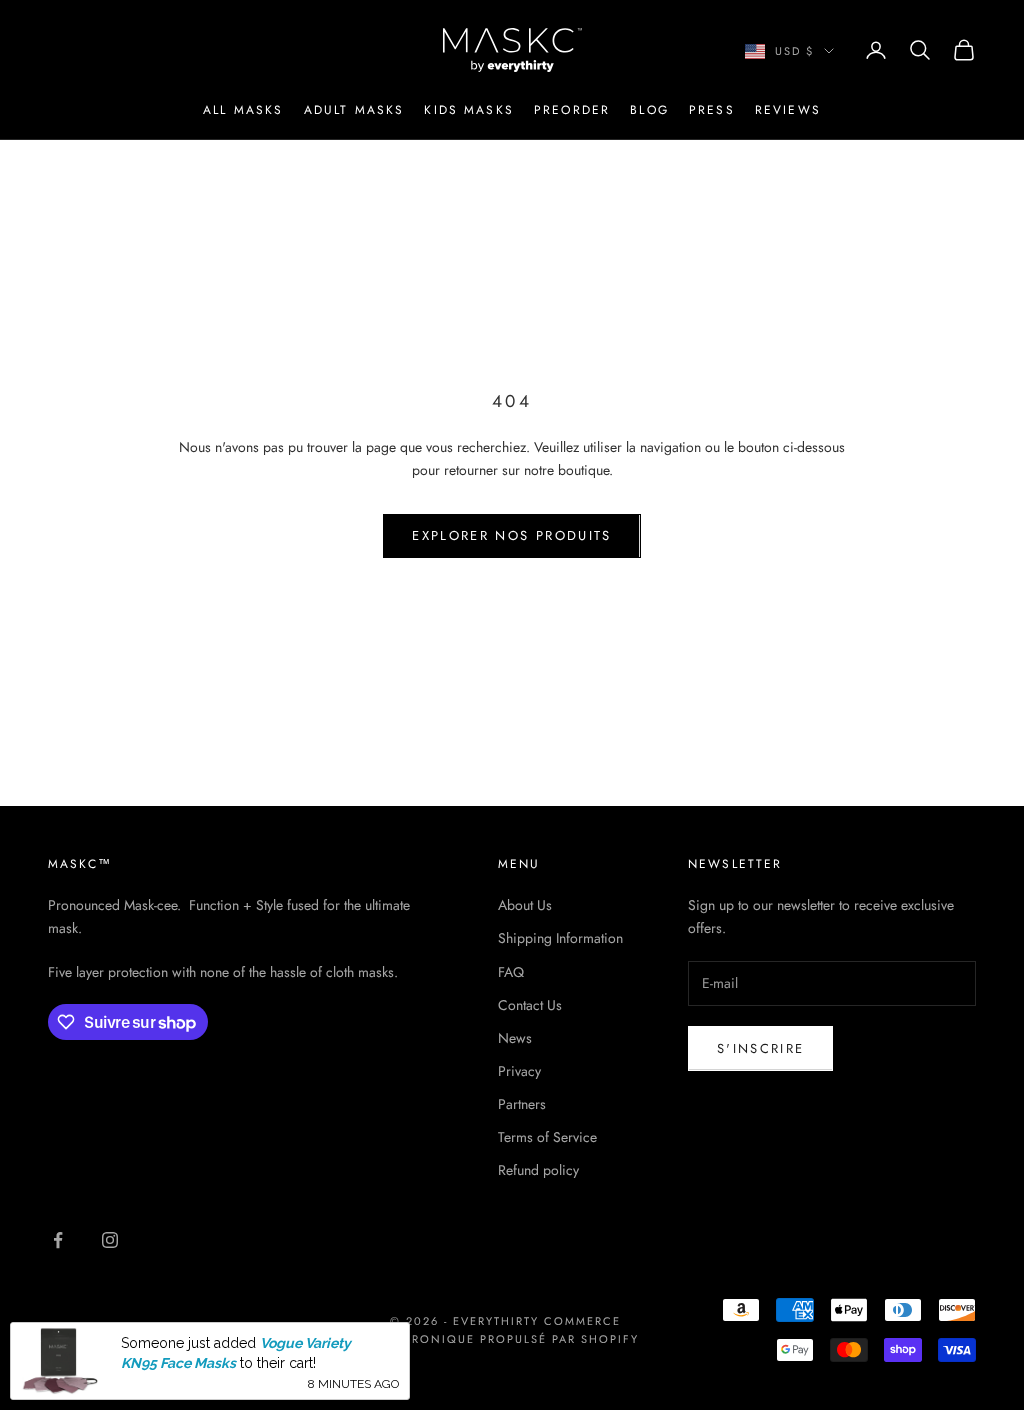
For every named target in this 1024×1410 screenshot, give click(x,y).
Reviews (788, 110)
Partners (522, 1104)
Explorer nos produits (511, 535)
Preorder (572, 110)
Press (712, 110)
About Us (525, 905)
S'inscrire (760, 1048)
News (515, 1038)
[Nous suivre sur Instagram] (110, 1240)
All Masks (243, 110)
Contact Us (530, 1005)
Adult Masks (354, 110)
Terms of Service (547, 1137)
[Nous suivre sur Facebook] (58, 1240)
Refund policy (538, 1170)
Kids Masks (469, 110)
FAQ (511, 972)
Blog (649, 110)
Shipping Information (560, 938)
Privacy (519, 1071)
